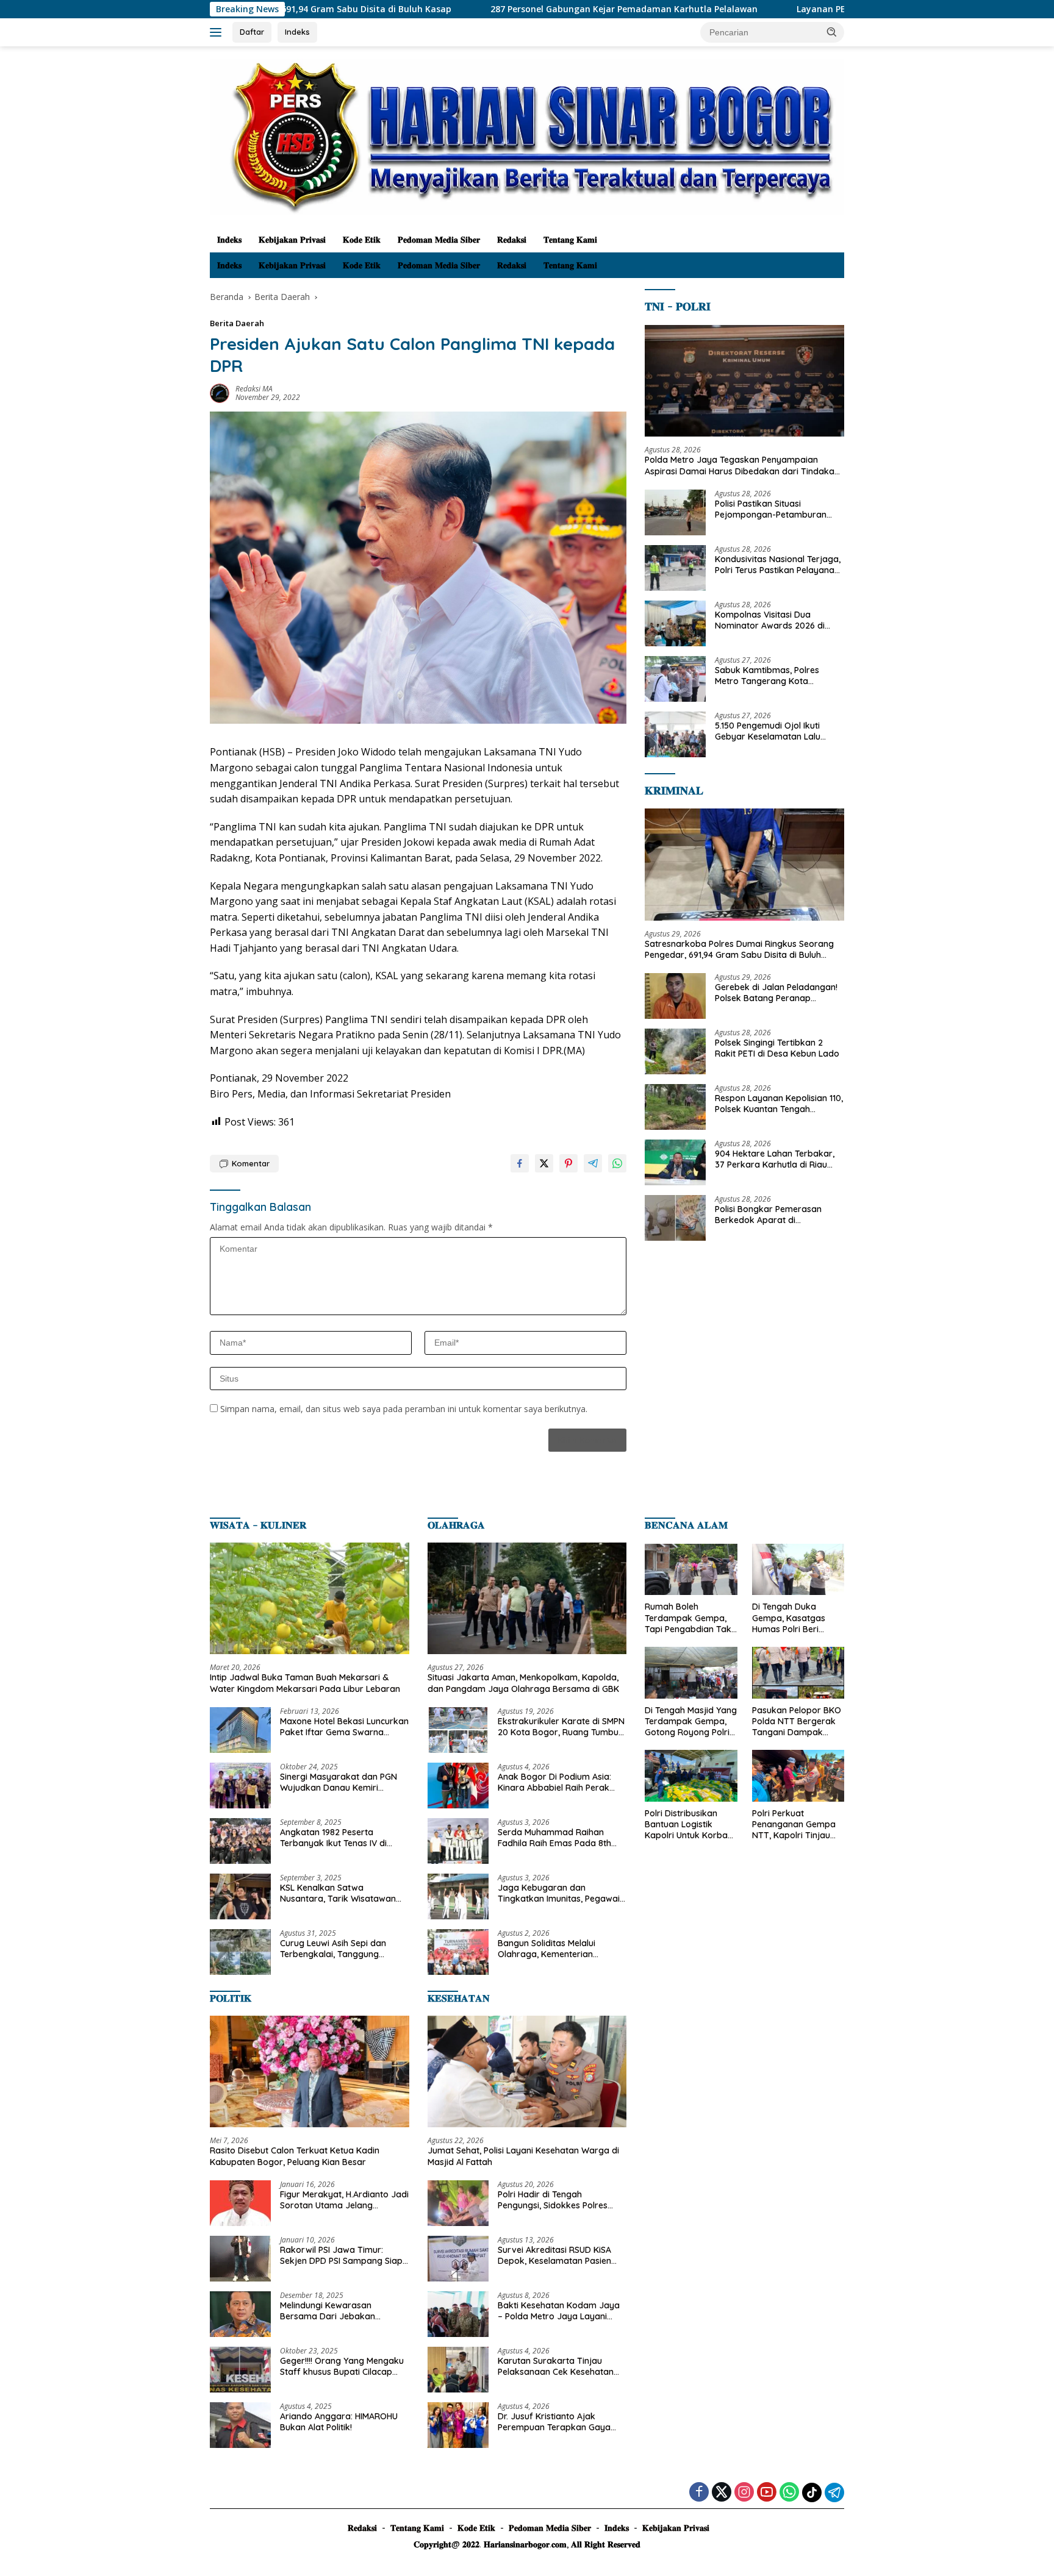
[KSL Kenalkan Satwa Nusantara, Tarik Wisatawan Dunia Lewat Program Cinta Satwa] (240, 1896)
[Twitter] (722, 2493)
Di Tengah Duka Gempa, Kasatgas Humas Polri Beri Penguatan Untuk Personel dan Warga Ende (794, 1618)
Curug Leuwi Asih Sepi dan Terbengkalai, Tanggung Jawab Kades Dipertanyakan (340, 1949)
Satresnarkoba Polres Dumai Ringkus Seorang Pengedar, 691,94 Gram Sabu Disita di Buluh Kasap (739, 949)
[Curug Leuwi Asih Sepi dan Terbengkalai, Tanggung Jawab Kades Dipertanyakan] (240, 1952)
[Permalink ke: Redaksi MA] (220, 392)
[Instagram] (744, 2493)
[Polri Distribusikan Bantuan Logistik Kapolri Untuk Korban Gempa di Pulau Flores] (691, 1776)
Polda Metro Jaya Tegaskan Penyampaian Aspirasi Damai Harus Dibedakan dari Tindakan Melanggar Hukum (742, 465)
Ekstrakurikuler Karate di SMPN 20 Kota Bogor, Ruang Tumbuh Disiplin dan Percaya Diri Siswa (561, 1727)
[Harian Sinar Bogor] (527, 136)
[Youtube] (767, 2493)
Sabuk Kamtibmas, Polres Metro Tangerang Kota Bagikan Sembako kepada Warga (769, 676)
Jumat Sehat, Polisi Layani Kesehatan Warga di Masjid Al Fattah (523, 2156)
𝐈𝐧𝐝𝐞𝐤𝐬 (229, 240)
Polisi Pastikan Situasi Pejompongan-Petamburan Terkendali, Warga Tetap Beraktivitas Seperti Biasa (771, 509)
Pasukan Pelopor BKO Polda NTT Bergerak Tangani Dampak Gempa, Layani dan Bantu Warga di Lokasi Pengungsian (797, 1721)
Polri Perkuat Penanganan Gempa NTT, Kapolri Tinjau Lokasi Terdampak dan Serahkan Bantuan (794, 1825)
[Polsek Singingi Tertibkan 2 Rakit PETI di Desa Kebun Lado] (675, 1051)
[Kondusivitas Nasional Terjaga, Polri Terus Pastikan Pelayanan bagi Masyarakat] (675, 568)
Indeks (297, 32)
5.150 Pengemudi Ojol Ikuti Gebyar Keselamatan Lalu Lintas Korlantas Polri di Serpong (768, 731)
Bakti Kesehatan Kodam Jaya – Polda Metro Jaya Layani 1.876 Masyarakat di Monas (559, 2311)
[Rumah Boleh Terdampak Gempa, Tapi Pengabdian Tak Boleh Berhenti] (691, 1570)
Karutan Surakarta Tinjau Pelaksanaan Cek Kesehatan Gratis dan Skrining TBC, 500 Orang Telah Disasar (556, 2366)
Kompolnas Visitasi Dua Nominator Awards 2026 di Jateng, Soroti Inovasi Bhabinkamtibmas (770, 620)
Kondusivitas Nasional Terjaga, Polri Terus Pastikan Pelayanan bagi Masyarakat (778, 565)
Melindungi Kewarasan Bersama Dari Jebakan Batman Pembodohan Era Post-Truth (333, 2311)
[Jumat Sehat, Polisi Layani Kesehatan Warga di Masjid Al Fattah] (527, 2072)
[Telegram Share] (593, 1163)
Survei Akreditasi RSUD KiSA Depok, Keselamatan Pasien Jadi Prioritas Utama (554, 2255)
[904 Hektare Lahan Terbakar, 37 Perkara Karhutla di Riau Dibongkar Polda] (675, 1162)
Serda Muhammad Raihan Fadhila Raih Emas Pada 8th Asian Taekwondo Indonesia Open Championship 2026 (555, 1838)
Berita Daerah (237, 323)
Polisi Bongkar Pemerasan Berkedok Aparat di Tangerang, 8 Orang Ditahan (773, 1215)
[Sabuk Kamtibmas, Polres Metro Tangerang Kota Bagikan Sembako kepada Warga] (675, 679)
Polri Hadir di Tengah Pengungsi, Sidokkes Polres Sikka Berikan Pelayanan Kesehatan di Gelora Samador (560, 2200)
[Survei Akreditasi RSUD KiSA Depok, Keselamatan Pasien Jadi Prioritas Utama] (458, 2259)
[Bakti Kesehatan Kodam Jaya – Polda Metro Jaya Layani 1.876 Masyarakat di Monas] (458, 2314)
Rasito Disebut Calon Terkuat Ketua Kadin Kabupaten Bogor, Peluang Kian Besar (295, 2156)
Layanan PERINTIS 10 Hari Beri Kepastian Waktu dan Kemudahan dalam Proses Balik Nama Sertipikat (809, 9)
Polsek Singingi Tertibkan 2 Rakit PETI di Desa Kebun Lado (777, 1048)
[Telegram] (834, 2492)
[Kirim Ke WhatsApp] (617, 1163)
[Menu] (218, 32)
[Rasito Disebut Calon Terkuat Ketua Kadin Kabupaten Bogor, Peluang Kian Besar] (310, 2072)
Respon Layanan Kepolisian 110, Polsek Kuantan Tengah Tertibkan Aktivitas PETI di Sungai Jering (779, 1104)
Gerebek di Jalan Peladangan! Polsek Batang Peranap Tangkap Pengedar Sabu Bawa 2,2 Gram (779, 993)
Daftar (252, 32)
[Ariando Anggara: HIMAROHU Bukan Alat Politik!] (240, 2425)
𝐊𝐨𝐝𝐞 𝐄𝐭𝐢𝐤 (362, 240)
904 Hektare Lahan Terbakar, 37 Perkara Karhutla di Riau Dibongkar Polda (775, 1159)
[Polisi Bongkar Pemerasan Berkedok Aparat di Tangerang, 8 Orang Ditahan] (675, 1218)
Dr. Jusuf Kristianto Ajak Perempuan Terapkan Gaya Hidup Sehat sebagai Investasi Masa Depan (559, 2422)
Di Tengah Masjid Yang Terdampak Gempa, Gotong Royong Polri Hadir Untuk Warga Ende (691, 1721)
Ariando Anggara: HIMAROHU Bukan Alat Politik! (339, 2422)
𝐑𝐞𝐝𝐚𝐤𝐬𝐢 (512, 240)
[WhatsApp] (789, 2493)
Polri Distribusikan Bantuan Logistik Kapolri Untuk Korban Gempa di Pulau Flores (690, 1825)
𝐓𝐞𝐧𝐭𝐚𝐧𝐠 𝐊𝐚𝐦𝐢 (570, 240)
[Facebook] (699, 2493)
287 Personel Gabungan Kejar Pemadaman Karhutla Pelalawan (420, 9)
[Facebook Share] (520, 1163)
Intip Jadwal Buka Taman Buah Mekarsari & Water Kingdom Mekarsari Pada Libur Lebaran (305, 1683)
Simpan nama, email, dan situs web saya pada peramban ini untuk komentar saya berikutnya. (404, 1409)
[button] (832, 32)
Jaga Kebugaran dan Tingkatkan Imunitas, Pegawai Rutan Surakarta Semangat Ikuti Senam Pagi (559, 1893)
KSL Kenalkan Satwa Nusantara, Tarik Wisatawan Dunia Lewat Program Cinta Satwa (338, 1893)
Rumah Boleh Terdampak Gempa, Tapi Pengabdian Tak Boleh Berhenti (688, 1618)
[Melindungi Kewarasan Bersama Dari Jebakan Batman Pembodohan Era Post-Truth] (240, 2314)
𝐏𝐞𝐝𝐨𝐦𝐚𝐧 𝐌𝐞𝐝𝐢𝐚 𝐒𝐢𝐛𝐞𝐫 (439, 240)
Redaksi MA (254, 389)
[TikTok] (812, 2492)
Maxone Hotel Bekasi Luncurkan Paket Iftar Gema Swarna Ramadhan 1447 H (344, 1727)
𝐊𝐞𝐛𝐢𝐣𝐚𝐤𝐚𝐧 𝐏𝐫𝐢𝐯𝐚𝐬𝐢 (292, 240)
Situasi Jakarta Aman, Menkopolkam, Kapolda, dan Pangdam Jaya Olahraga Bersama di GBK (523, 1683)
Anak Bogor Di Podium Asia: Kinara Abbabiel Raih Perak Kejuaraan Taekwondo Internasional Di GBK (554, 1782)
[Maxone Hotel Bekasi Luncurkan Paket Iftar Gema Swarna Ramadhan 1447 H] (240, 1730)
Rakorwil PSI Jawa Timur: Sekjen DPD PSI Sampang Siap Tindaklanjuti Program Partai (341, 2255)
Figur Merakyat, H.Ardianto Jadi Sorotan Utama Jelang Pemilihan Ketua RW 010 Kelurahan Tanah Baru (344, 2200)
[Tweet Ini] (544, 1163)
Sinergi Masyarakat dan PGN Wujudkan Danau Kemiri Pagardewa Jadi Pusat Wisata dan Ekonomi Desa (342, 1782)
